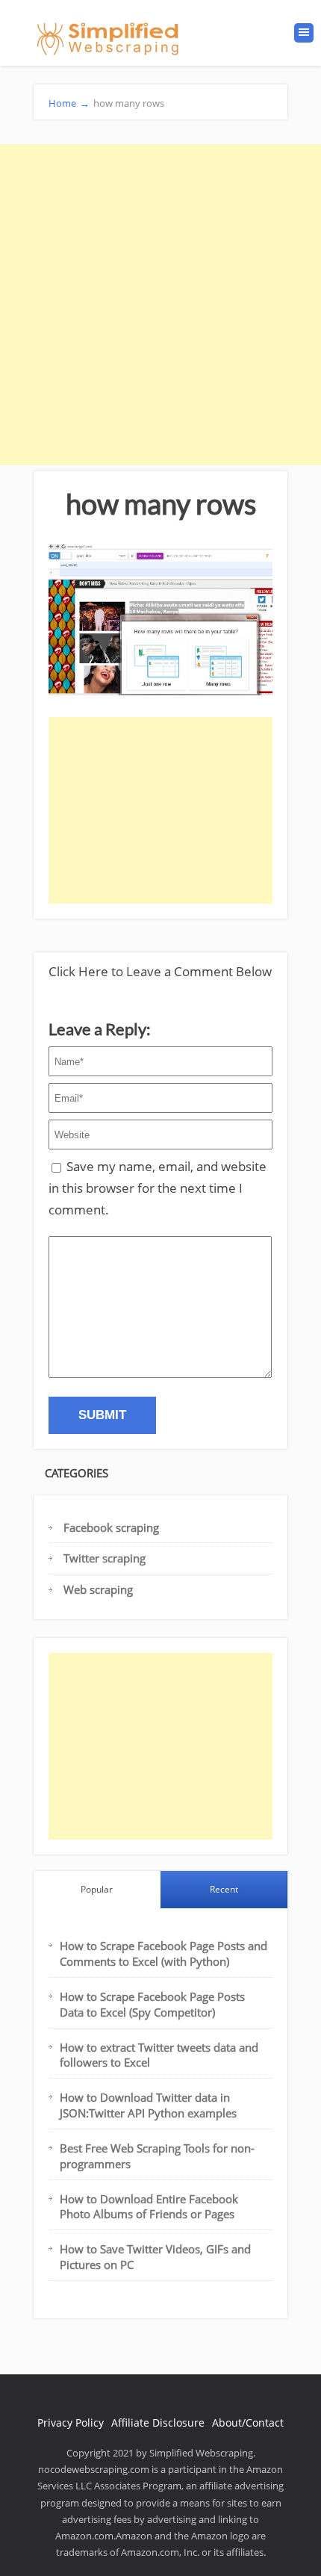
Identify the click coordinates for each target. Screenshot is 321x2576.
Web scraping (98, 1589)
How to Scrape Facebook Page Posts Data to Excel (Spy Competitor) (152, 2004)
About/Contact (248, 2423)
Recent (224, 1889)
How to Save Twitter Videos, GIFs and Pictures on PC (155, 2257)
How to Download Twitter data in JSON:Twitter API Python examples (148, 2105)
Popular (97, 1889)
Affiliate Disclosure (158, 2423)
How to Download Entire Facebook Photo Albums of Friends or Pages (149, 2207)
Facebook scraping (111, 1527)
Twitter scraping (105, 1558)
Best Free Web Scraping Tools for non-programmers (157, 2156)
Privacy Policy (71, 2423)
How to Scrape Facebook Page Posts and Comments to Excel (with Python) (163, 1953)
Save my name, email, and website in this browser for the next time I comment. (158, 1188)
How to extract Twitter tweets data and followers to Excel (159, 2055)
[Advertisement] (160, 305)
